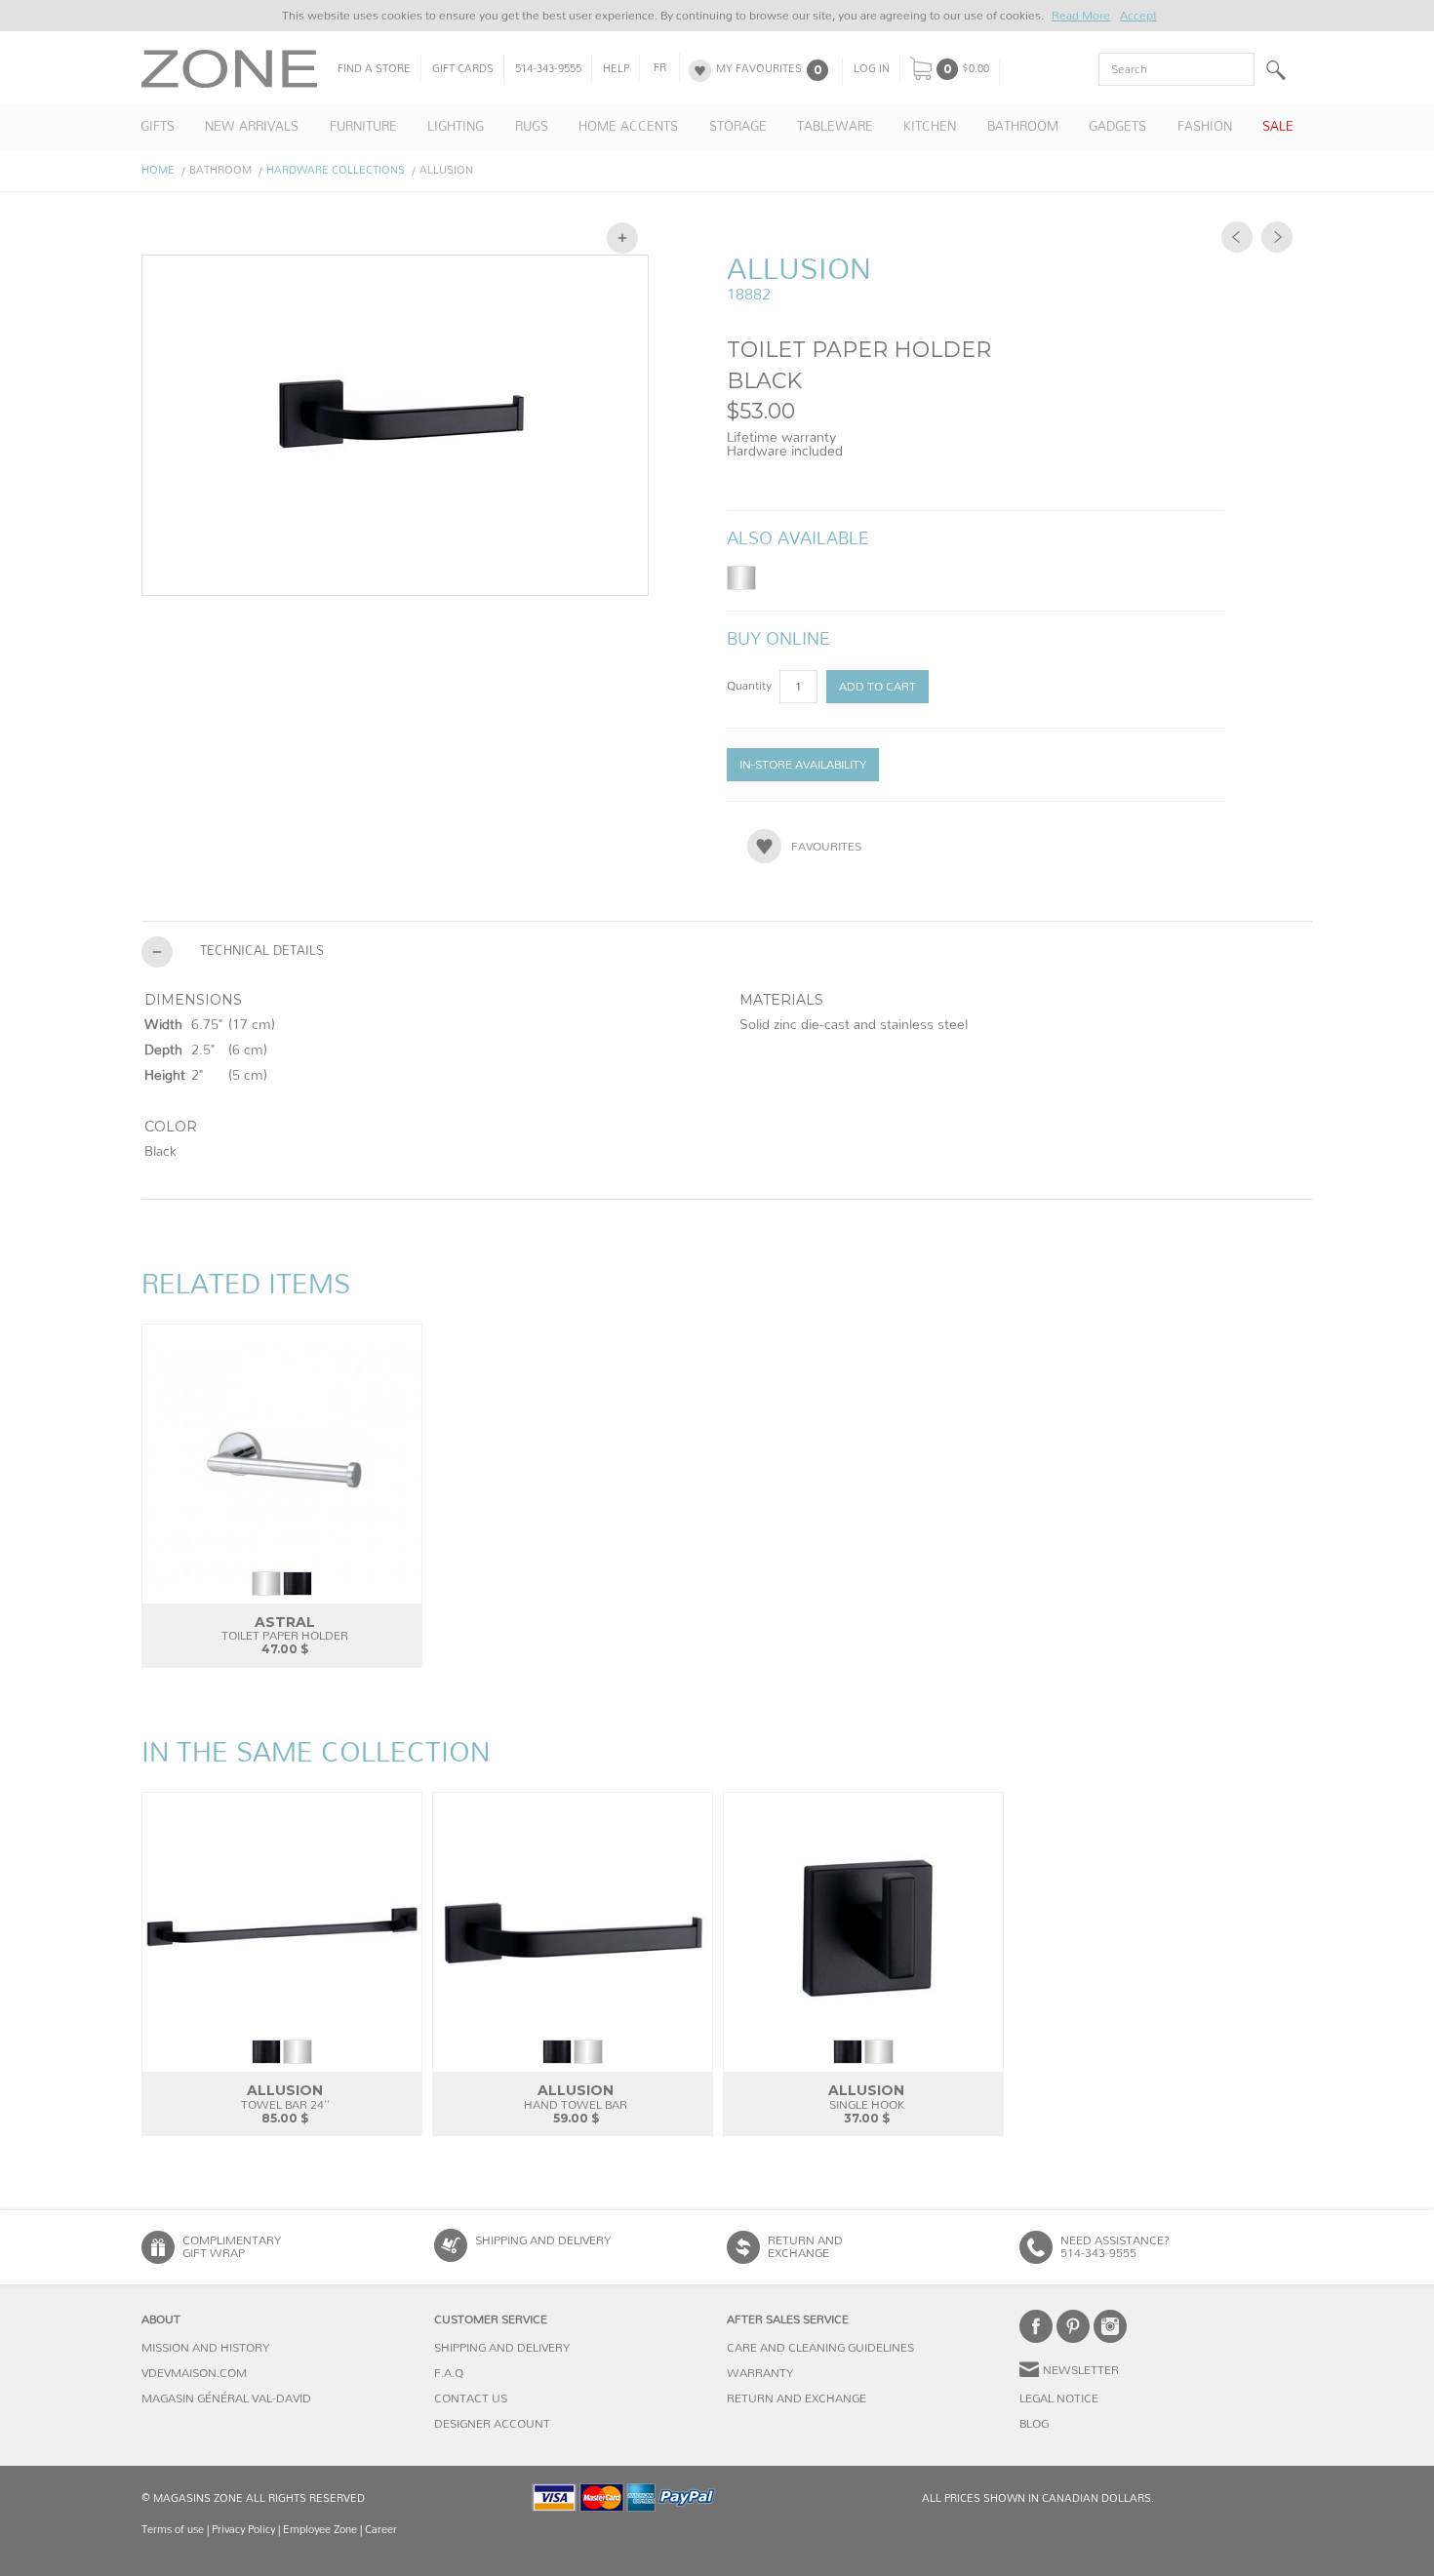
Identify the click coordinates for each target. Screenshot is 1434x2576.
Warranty (760, 2373)
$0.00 (976, 69)
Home (158, 170)
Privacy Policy (243, 2530)
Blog (1034, 2424)
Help (616, 69)
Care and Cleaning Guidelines (820, 2348)
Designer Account (492, 2424)
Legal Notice (1059, 2398)
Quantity (751, 686)
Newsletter (1081, 2370)
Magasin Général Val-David (226, 2398)
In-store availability (803, 765)
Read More (1081, 16)
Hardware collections (336, 170)
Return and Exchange (797, 2398)
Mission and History (205, 2348)
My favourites (759, 69)
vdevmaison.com (194, 2373)
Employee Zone (320, 2530)
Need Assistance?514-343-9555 (1115, 2247)
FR (660, 68)
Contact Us (471, 2398)
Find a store (374, 69)
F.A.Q (449, 2373)
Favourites (826, 847)
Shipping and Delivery (543, 2240)
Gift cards (463, 69)
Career (381, 2530)
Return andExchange (805, 2247)
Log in (872, 69)
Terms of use (173, 2530)
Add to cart (877, 687)
